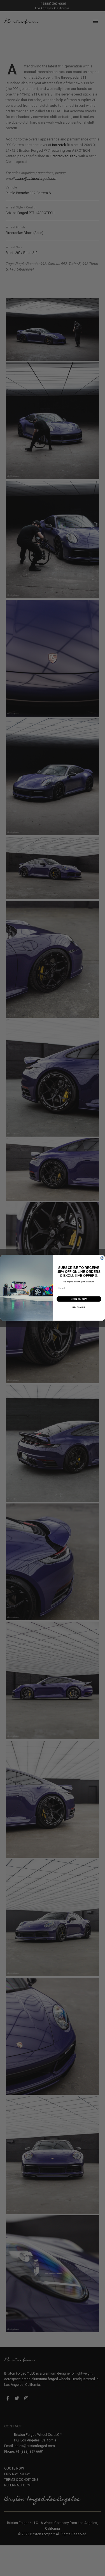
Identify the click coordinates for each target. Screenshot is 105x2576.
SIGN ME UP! (79, 1299)
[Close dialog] (102, 1258)
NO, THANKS (79, 1307)
